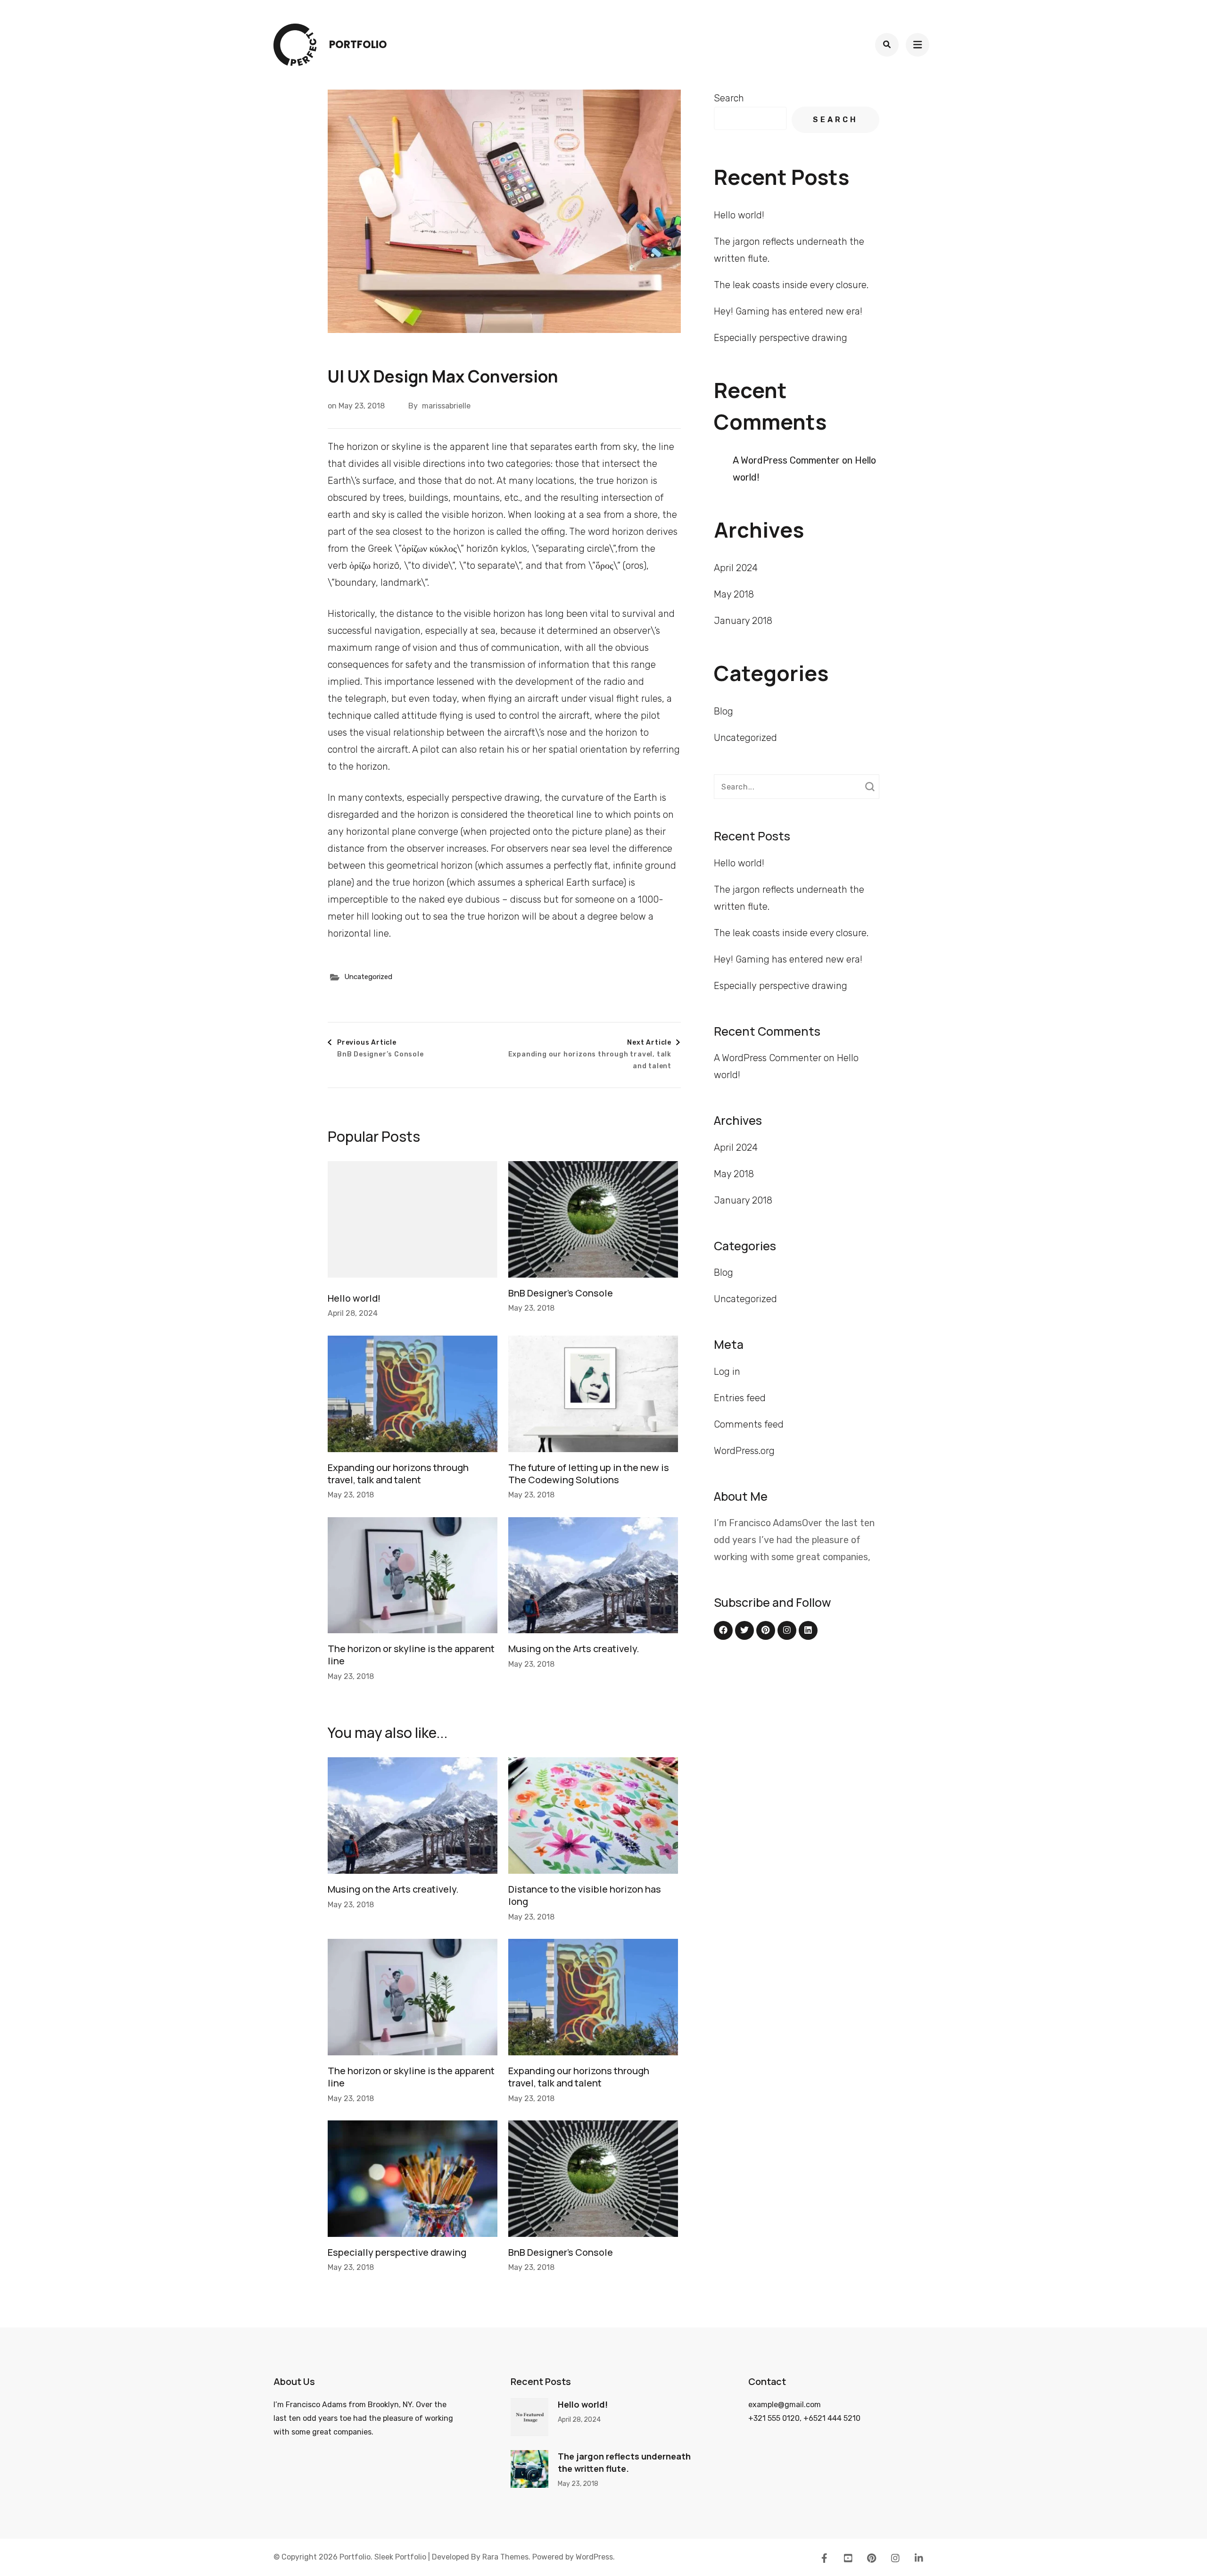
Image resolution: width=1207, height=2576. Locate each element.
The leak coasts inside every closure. (791, 285)
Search (729, 98)
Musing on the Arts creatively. (574, 1649)
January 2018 (743, 621)
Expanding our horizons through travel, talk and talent (398, 1474)
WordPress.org (744, 1451)
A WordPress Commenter (786, 460)
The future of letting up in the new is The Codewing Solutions (589, 1474)
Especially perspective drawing (397, 2252)
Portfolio (358, 45)
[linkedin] (808, 1630)
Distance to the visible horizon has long (585, 1895)
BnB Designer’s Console (561, 1293)
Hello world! (354, 1298)
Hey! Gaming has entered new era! (788, 311)
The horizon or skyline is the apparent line (411, 1655)
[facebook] (723, 1630)
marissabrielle (446, 406)
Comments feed (749, 1424)
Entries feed (740, 1398)
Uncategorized (368, 977)
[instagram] (787, 1630)
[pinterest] (766, 1630)
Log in (727, 1371)
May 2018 (734, 594)
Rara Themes (505, 2557)
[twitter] (744, 1630)
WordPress (594, 2557)
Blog (723, 711)
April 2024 (736, 568)
